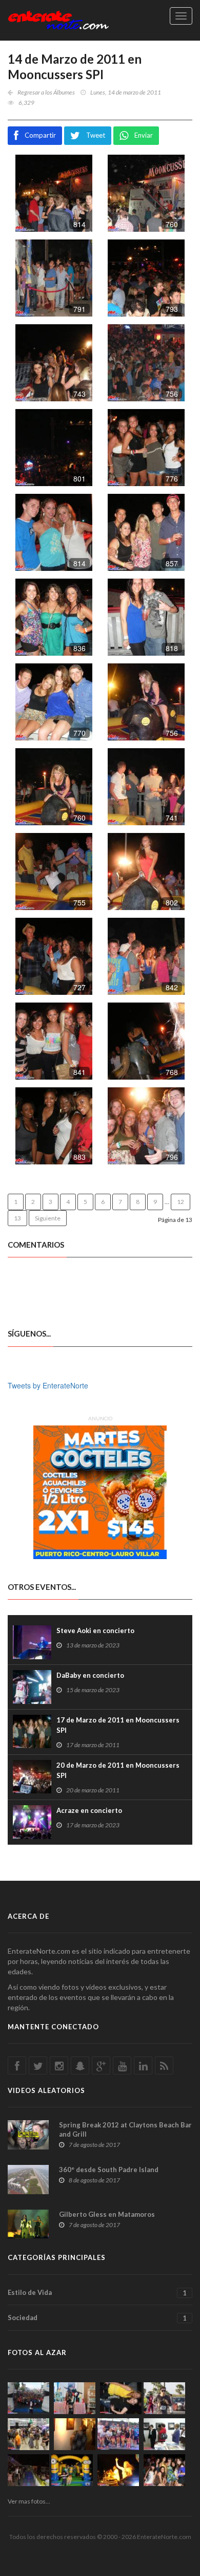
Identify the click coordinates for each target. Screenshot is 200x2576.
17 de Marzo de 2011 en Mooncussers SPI (118, 1725)
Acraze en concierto (89, 1810)
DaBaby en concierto (90, 1675)
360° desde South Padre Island (109, 2170)
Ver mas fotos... (29, 2501)
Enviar (144, 135)
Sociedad (97, 2318)
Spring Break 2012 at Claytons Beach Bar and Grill (125, 2129)
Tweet (96, 135)
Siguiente (48, 1218)
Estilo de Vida (97, 2293)
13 (17, 1218)
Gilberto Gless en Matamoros (107, 2214)
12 (181, 1202)
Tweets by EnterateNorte (48, 1385)
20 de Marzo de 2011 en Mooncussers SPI (118, 1770)
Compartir (40, 135)
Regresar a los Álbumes (46, 92)
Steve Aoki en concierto (95, 1630)
